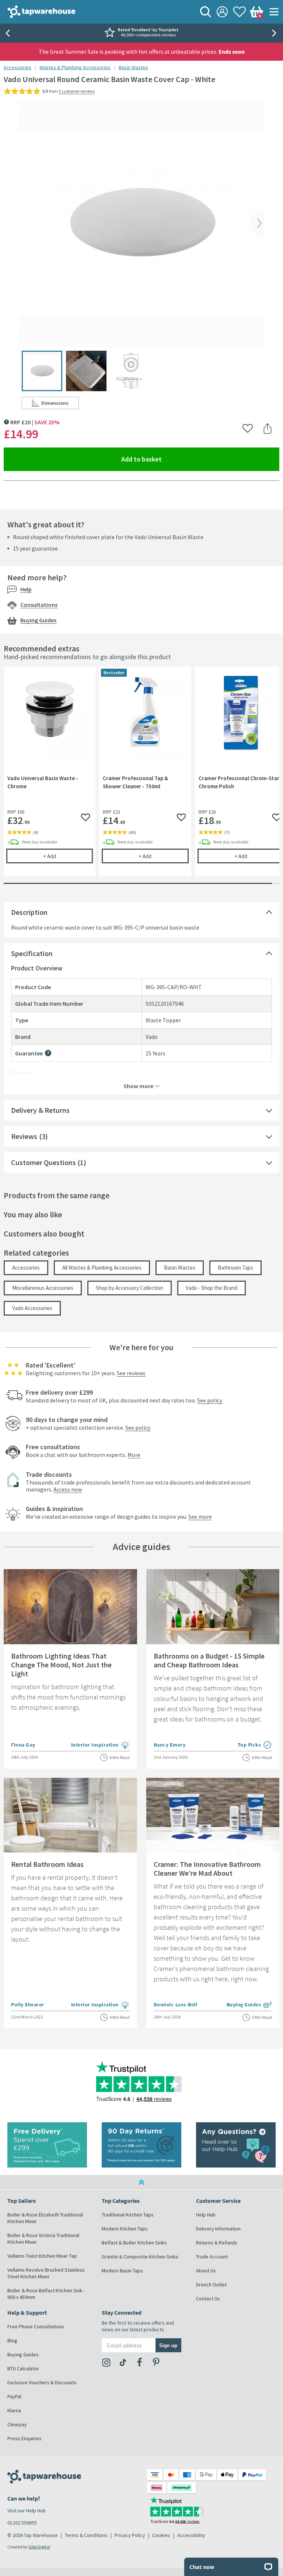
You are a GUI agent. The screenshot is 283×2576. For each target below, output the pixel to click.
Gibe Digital (39, 2547)
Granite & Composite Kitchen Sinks (140, 2257)
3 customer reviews (77, 91)
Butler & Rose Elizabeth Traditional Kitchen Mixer (45, 2218)
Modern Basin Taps (122, 2271)
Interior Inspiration (100, 1745)
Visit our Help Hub (27, 2510)
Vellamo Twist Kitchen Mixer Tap (42, 2256)
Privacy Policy (130, 2535)
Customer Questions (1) (49, 1162)
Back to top (141, 2182)
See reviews (131, 1373)
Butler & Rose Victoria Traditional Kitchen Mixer (43, 2239)
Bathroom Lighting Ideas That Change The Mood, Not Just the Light (61, 1665)
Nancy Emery (170, 1745)
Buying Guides (38, 620)
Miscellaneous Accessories (43, 1288)
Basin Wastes (133, 67)
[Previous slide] (7, 33)
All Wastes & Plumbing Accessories (102, 1268)
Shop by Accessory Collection (130, 1288)
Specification (32, 953)
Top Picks (255, 1745)
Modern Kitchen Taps (125, 2229)
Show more (138, 1086)
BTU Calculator (23, 2368)
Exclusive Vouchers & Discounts (42, 2382)
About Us (206, 2271)
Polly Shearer (28, 2004)
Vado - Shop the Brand (212, 1288)
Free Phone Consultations (36, 2326)
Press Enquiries (25, 2438)
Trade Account (212, 2257)
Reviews (24, 1136)
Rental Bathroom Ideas (47, 1864)
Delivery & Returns (40, 1110)
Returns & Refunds (217, 2243)
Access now (68, 1489)
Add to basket (168, 459)
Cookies (161, 2535)
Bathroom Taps (235, 1268)
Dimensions (60, 404)
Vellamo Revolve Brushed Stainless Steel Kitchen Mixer (46, 2273)
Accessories (18, 67)
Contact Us (208, 2299)
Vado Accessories (32, 1308)
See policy (210, 1400)
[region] (141, 777)
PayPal (14, 2396)
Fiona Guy (23, 1745)
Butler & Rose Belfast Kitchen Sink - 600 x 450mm (46, 2294)
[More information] (48, 1053)
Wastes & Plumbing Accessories (75, 67)
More (134, 1455)
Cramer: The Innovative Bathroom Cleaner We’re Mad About (207, 1869)
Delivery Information (218, 2229)
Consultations (39, 605)
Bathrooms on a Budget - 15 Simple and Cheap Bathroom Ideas (209, 1660)
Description (29, 912)
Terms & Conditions (86, 2535)
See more (200, 1517)
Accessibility (191, 2535)
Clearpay (17, 2424)
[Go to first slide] (276, 33)
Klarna (14, 2410)
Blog (12, 2340)
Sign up (168, 2345)
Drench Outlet (211, 2285)
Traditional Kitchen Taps (128, 2215)
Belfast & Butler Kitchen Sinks (134, 2243)
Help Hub (206, 2215)
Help (26, 589)
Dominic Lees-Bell (176, 2004)
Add (68, 856)
